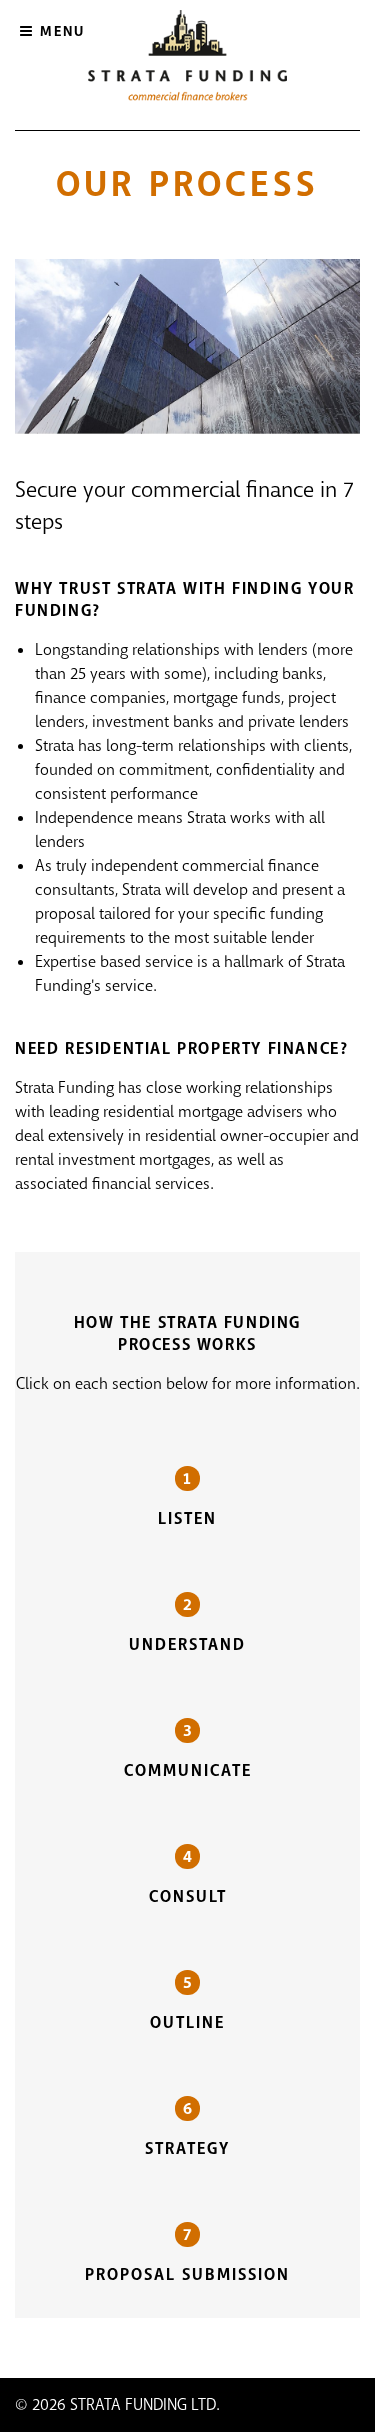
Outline (187, 2022)
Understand (187, 1644)
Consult (188, 1896)
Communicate (188, 1770)
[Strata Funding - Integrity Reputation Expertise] (187, 57)
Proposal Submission (187, 2274)
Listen (187, 1518)
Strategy (187, 2148)
